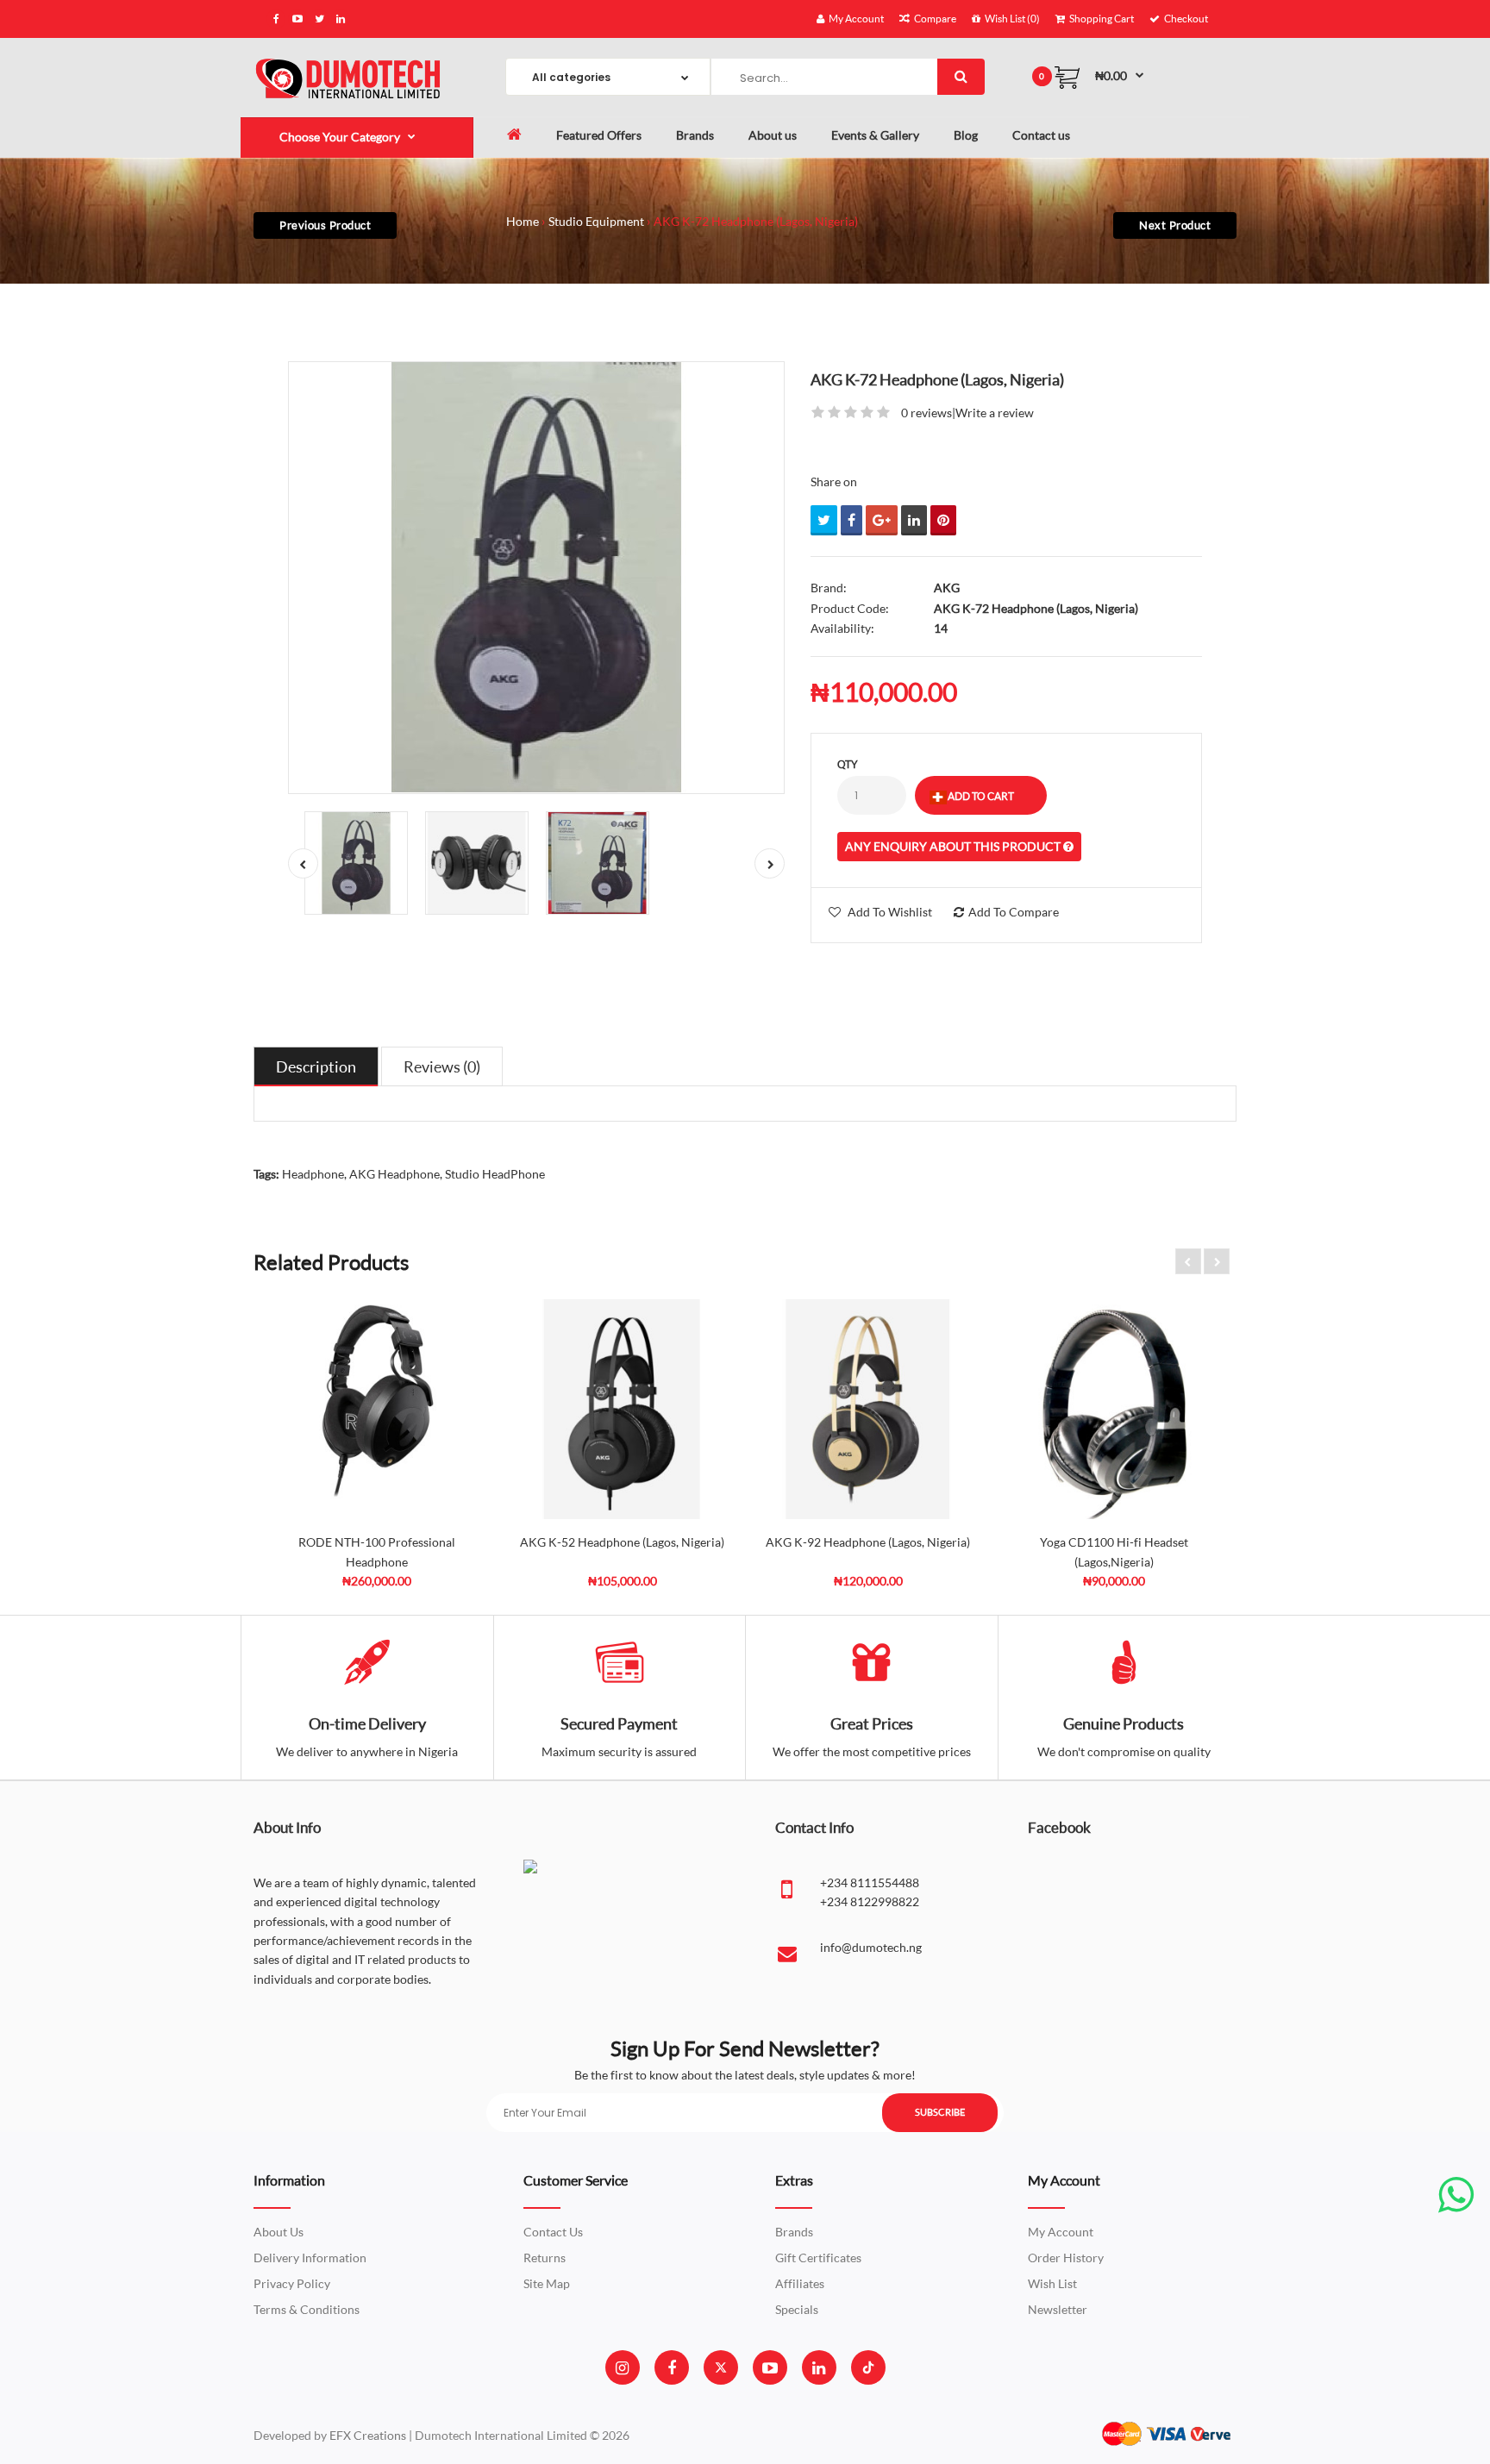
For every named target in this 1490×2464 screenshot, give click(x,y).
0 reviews (927, 413)
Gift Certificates (818, 2258)
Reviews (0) (442, 1066)
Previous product (325, 225)
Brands (794, 2232)
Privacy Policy (292, 2283)
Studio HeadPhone (495, 1174)
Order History (1066, 2258)
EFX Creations (368, 2435)
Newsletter (1058, 2309)
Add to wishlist (890, 912)
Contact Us (553, 2232)
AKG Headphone (394, 1174)
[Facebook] (672, 2367)
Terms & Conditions (307, 2309)
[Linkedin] (819, 2367)
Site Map (547, 2283)
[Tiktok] (868, 2367)
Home (523, 221)
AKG (947, 588)
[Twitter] (721, 2367)
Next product (1175, 225)
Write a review (995, 413)
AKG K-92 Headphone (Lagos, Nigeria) (868, 1542)
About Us (279, 2232)
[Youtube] (770, 2367)
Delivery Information (310, 2258)
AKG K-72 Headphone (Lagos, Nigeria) (756, 221)
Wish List (1052, 2283)
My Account (1061, 2232)
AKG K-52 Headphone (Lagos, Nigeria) (622, 1542)
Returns (545, 2258)
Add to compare (1014, 912)
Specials (797, 2309)
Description (316, 1066)
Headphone (313, 1174)
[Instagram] (622, 2367)
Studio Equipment (596, 221)
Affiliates (800, 2283)
